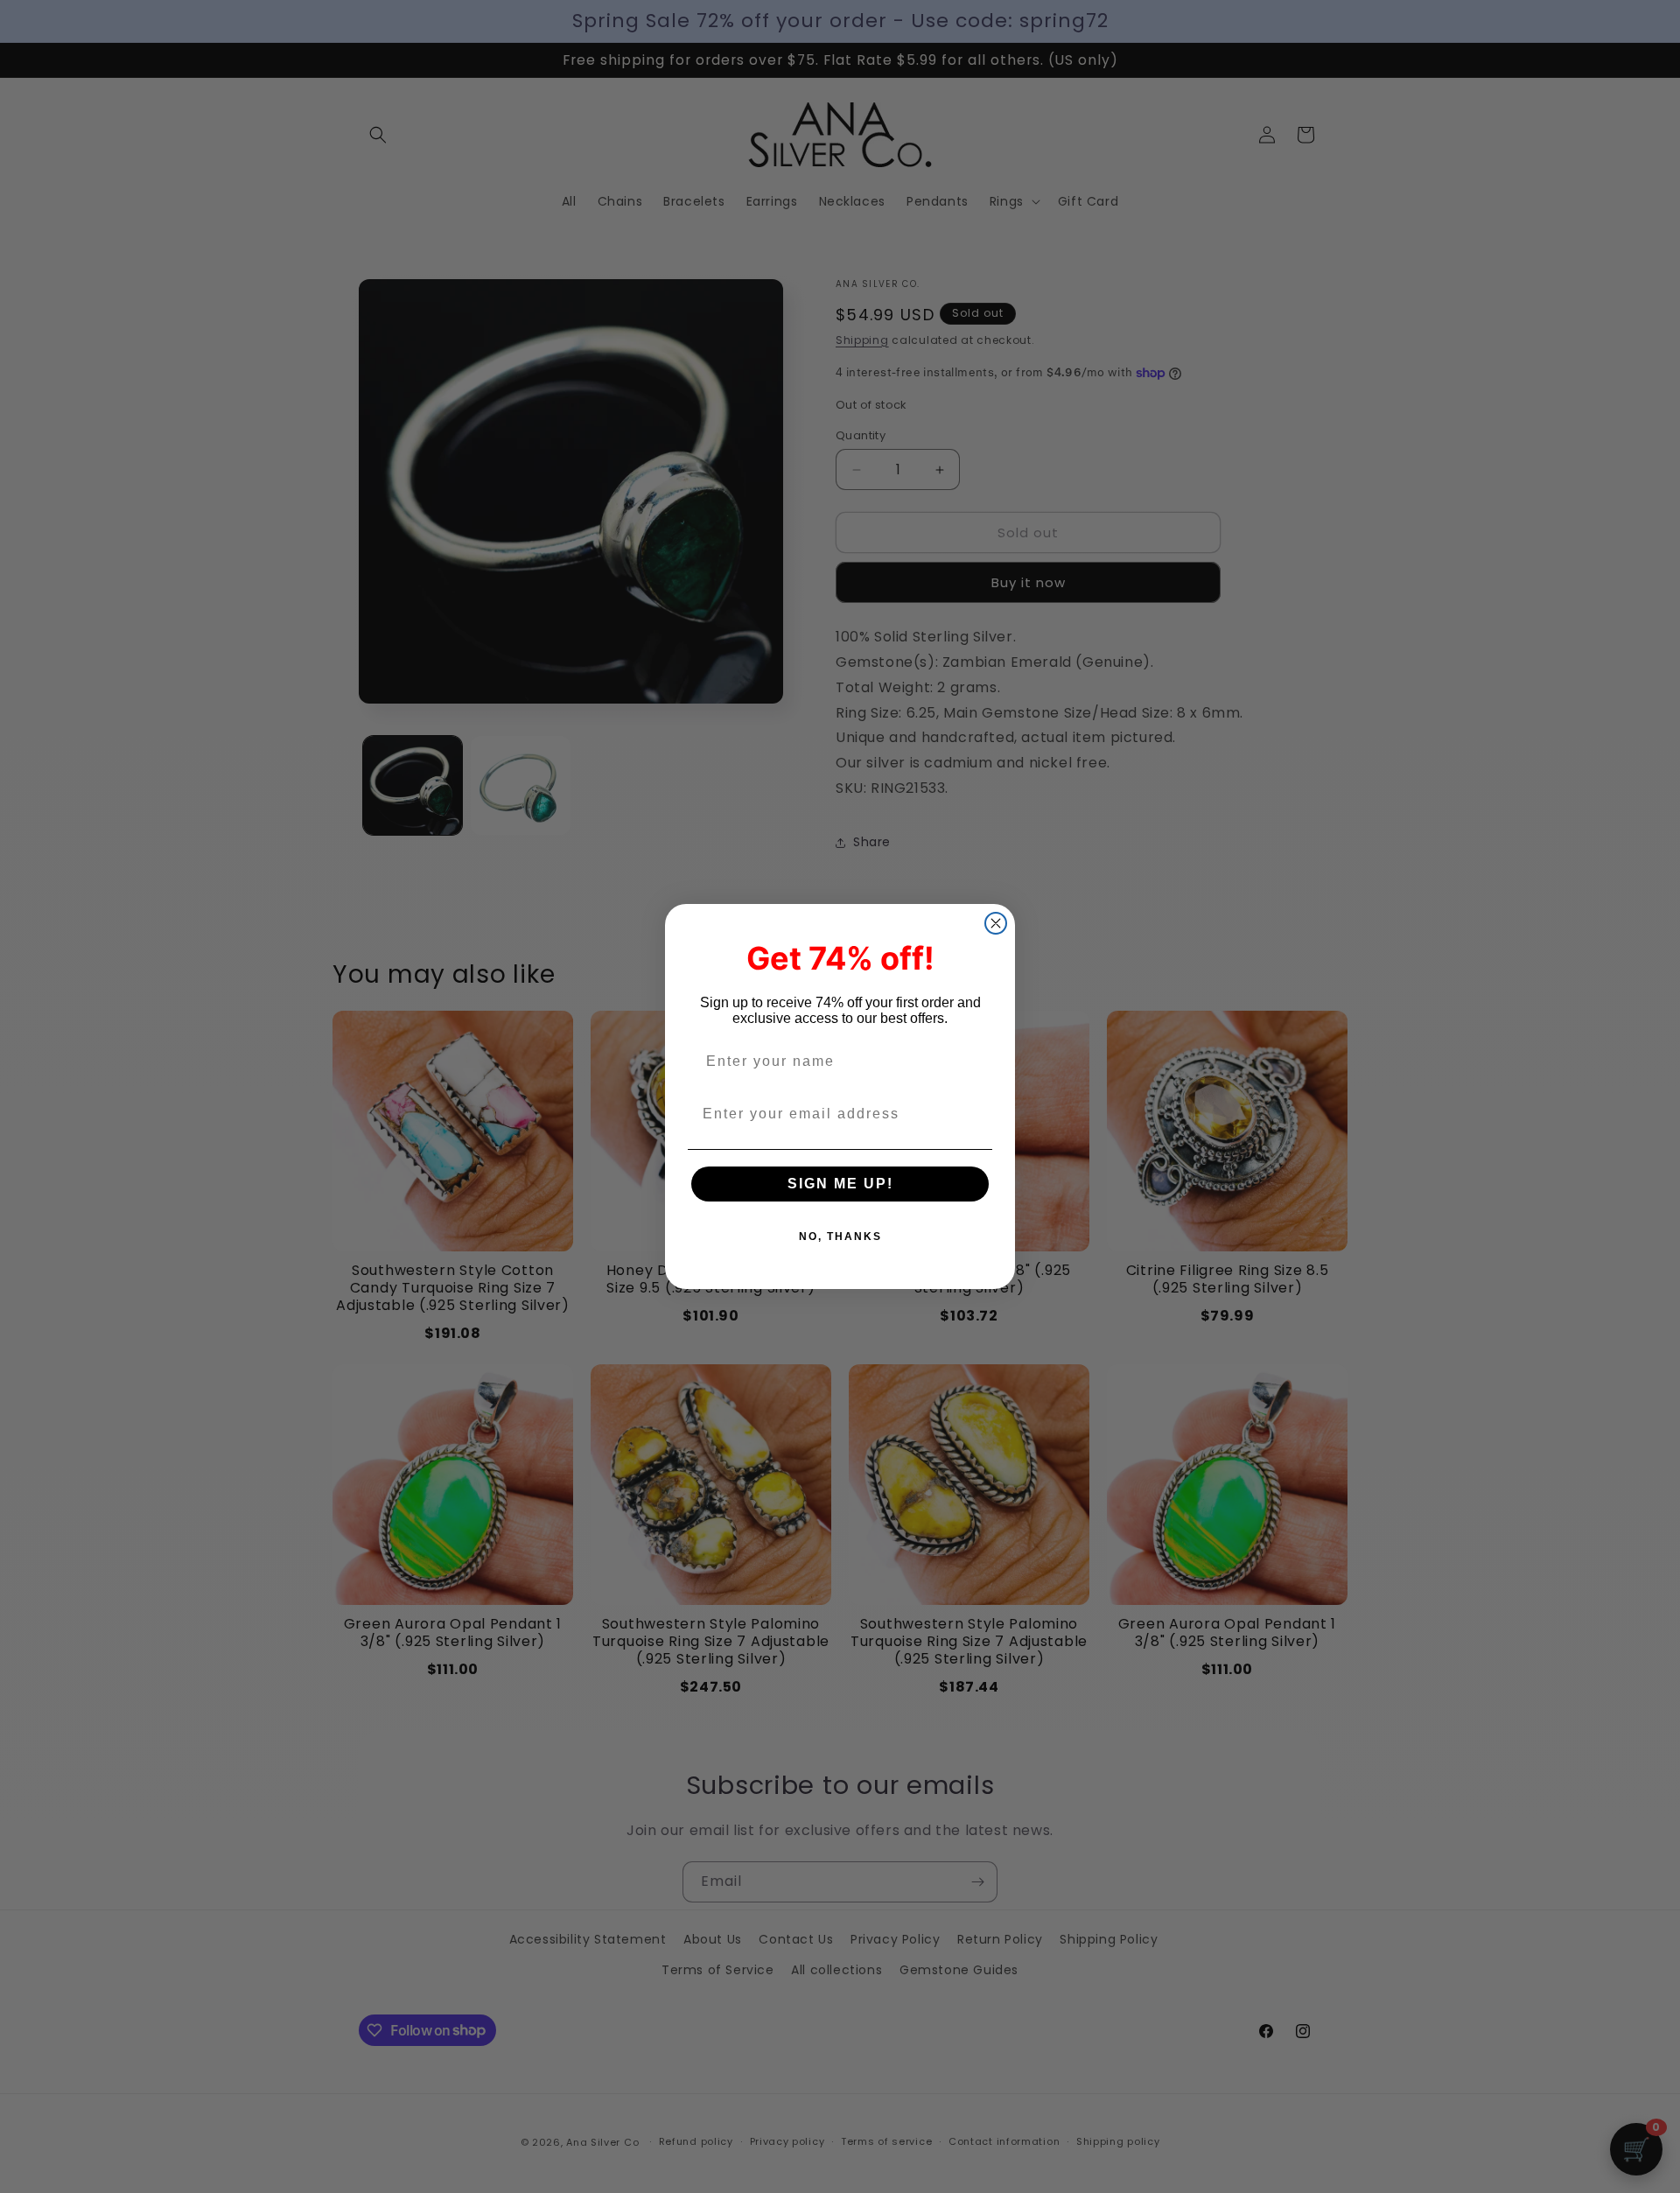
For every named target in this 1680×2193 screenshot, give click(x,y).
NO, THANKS (840, 1237)
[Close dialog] (996, 923)
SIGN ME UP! (840, 1184)
